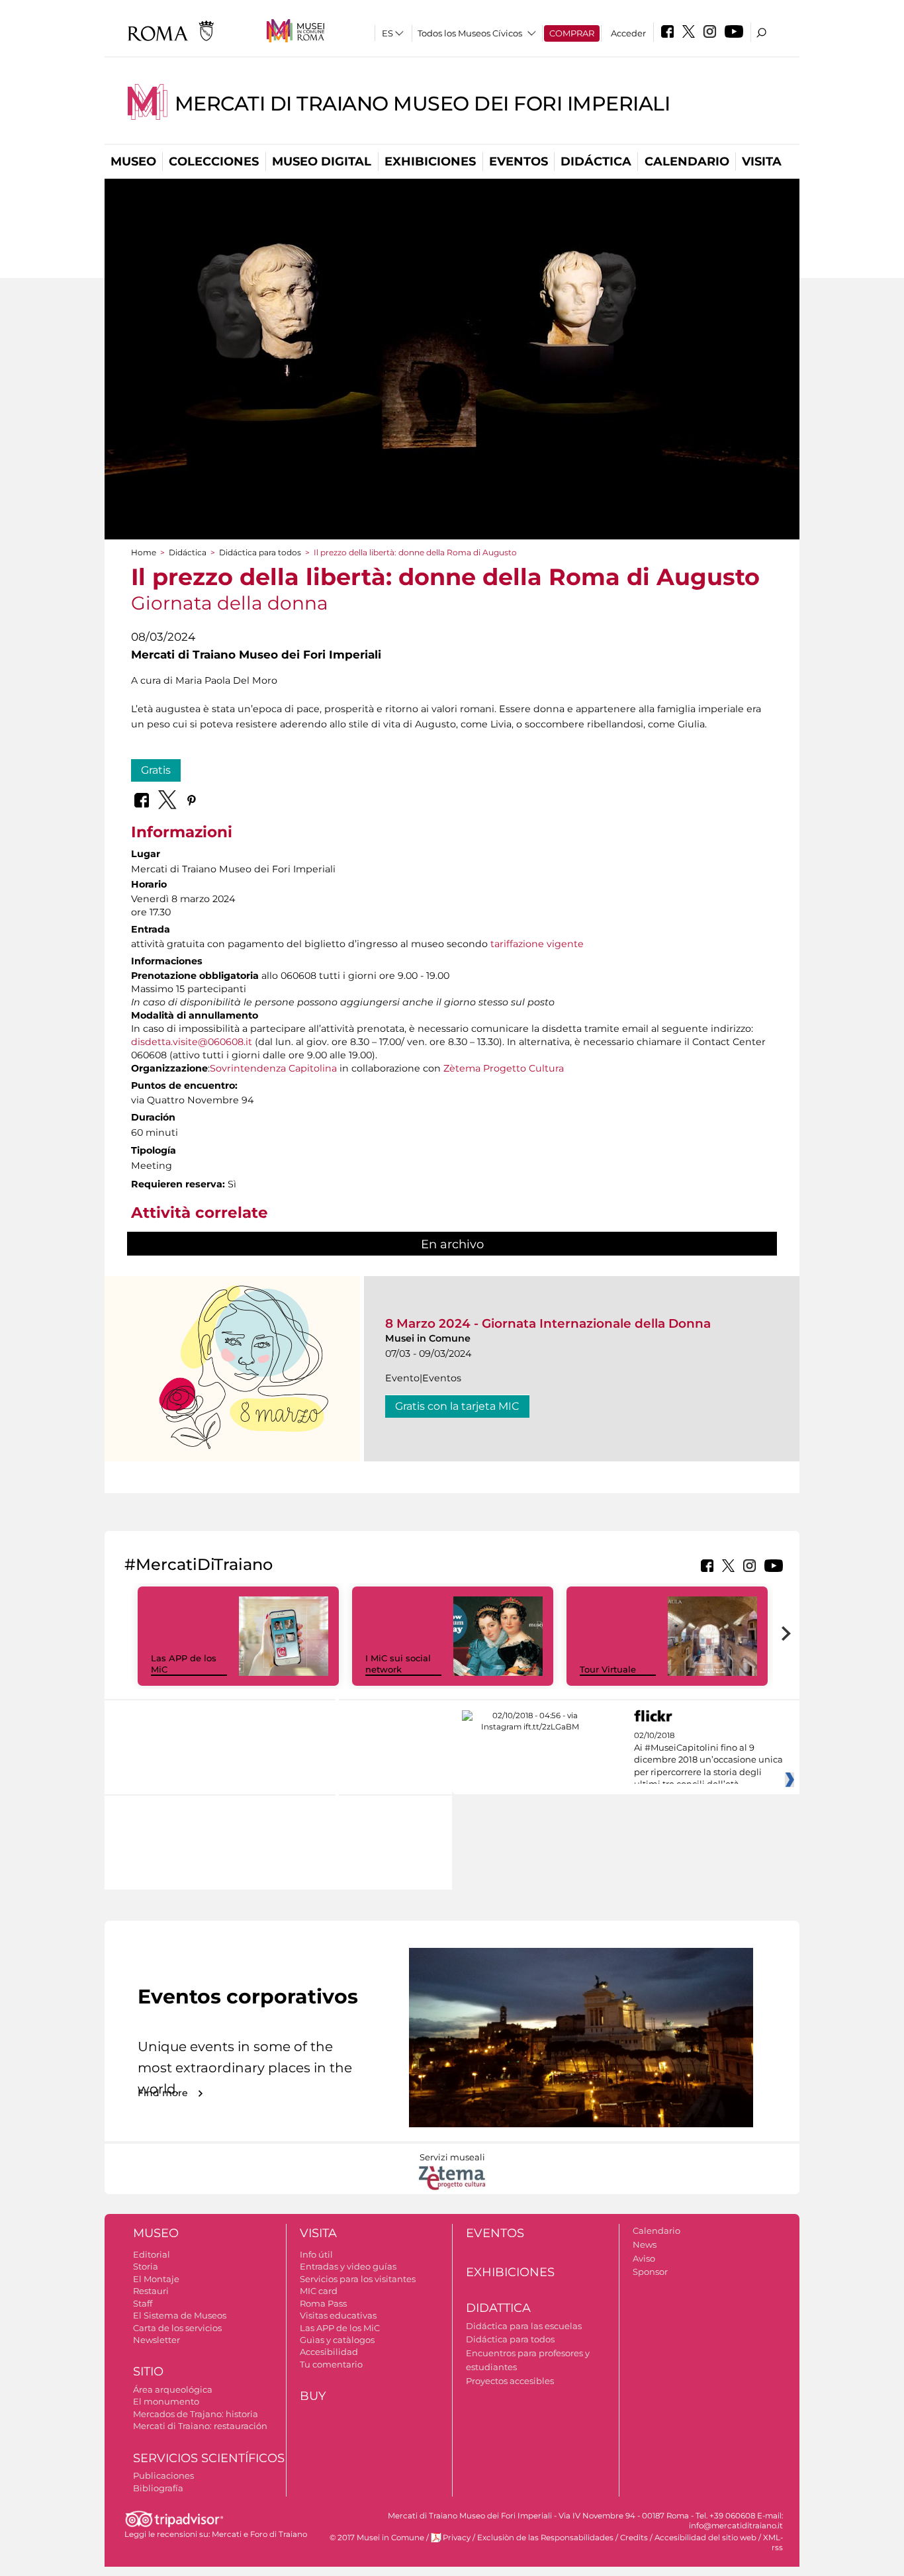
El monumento (166, 2401)
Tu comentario (331, 2364)
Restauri (151, 2291)
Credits (634, 2538)
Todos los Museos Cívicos (470, 33)
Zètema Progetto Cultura (504, 1068)
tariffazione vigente (537, 944)
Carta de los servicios (177, 2328)
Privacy (457, 2538)
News (645, 2244)
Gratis (156, 770)
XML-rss (773, 2543)
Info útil (316, 2254)
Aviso (644, 2258)
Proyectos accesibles (510, 2381)
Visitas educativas (338, 2315)
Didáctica (596, 161)
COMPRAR (572, 33)
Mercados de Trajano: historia (196, 2414)
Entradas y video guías (348, 2266)
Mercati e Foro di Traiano (259, 2534)
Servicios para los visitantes (358, 2279)
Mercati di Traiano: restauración (200, 2426)
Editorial (152, 2254)
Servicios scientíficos (209, 2458)
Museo (133, 161)
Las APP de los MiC (340, 2328)
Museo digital (322, 161)
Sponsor (650, 2272)
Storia (146, 2266)
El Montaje (156, 2279)
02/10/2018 (708, 1760)
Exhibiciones (430, 161)
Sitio (148, 2371)
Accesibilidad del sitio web (705, 2538)
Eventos (519, 161)
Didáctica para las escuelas (524, 2326)
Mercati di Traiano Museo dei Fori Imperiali (423, 104)
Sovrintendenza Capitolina (273, 1068)
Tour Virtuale (608, 1669)
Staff (143, 2303)
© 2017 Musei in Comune (377, 2538)
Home (144, 552)
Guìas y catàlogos (337, 2340)
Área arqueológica (173, 2389)
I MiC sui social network (398, 1664)
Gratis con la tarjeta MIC (457, 1406)
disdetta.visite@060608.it (192, 1042)
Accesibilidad (329, 2352)
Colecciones (214, 161)
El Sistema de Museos (180, 2315)
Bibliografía (158, 2488)
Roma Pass (323, 2303)
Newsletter (157, 2340)
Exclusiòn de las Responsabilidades (545, 2538)
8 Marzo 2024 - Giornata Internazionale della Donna (548, 1323)
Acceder (628, 33)
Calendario (687, 161)
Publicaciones (163, 2475)
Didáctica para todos (260, 552)
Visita (762, 161)
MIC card (319, 2291)
